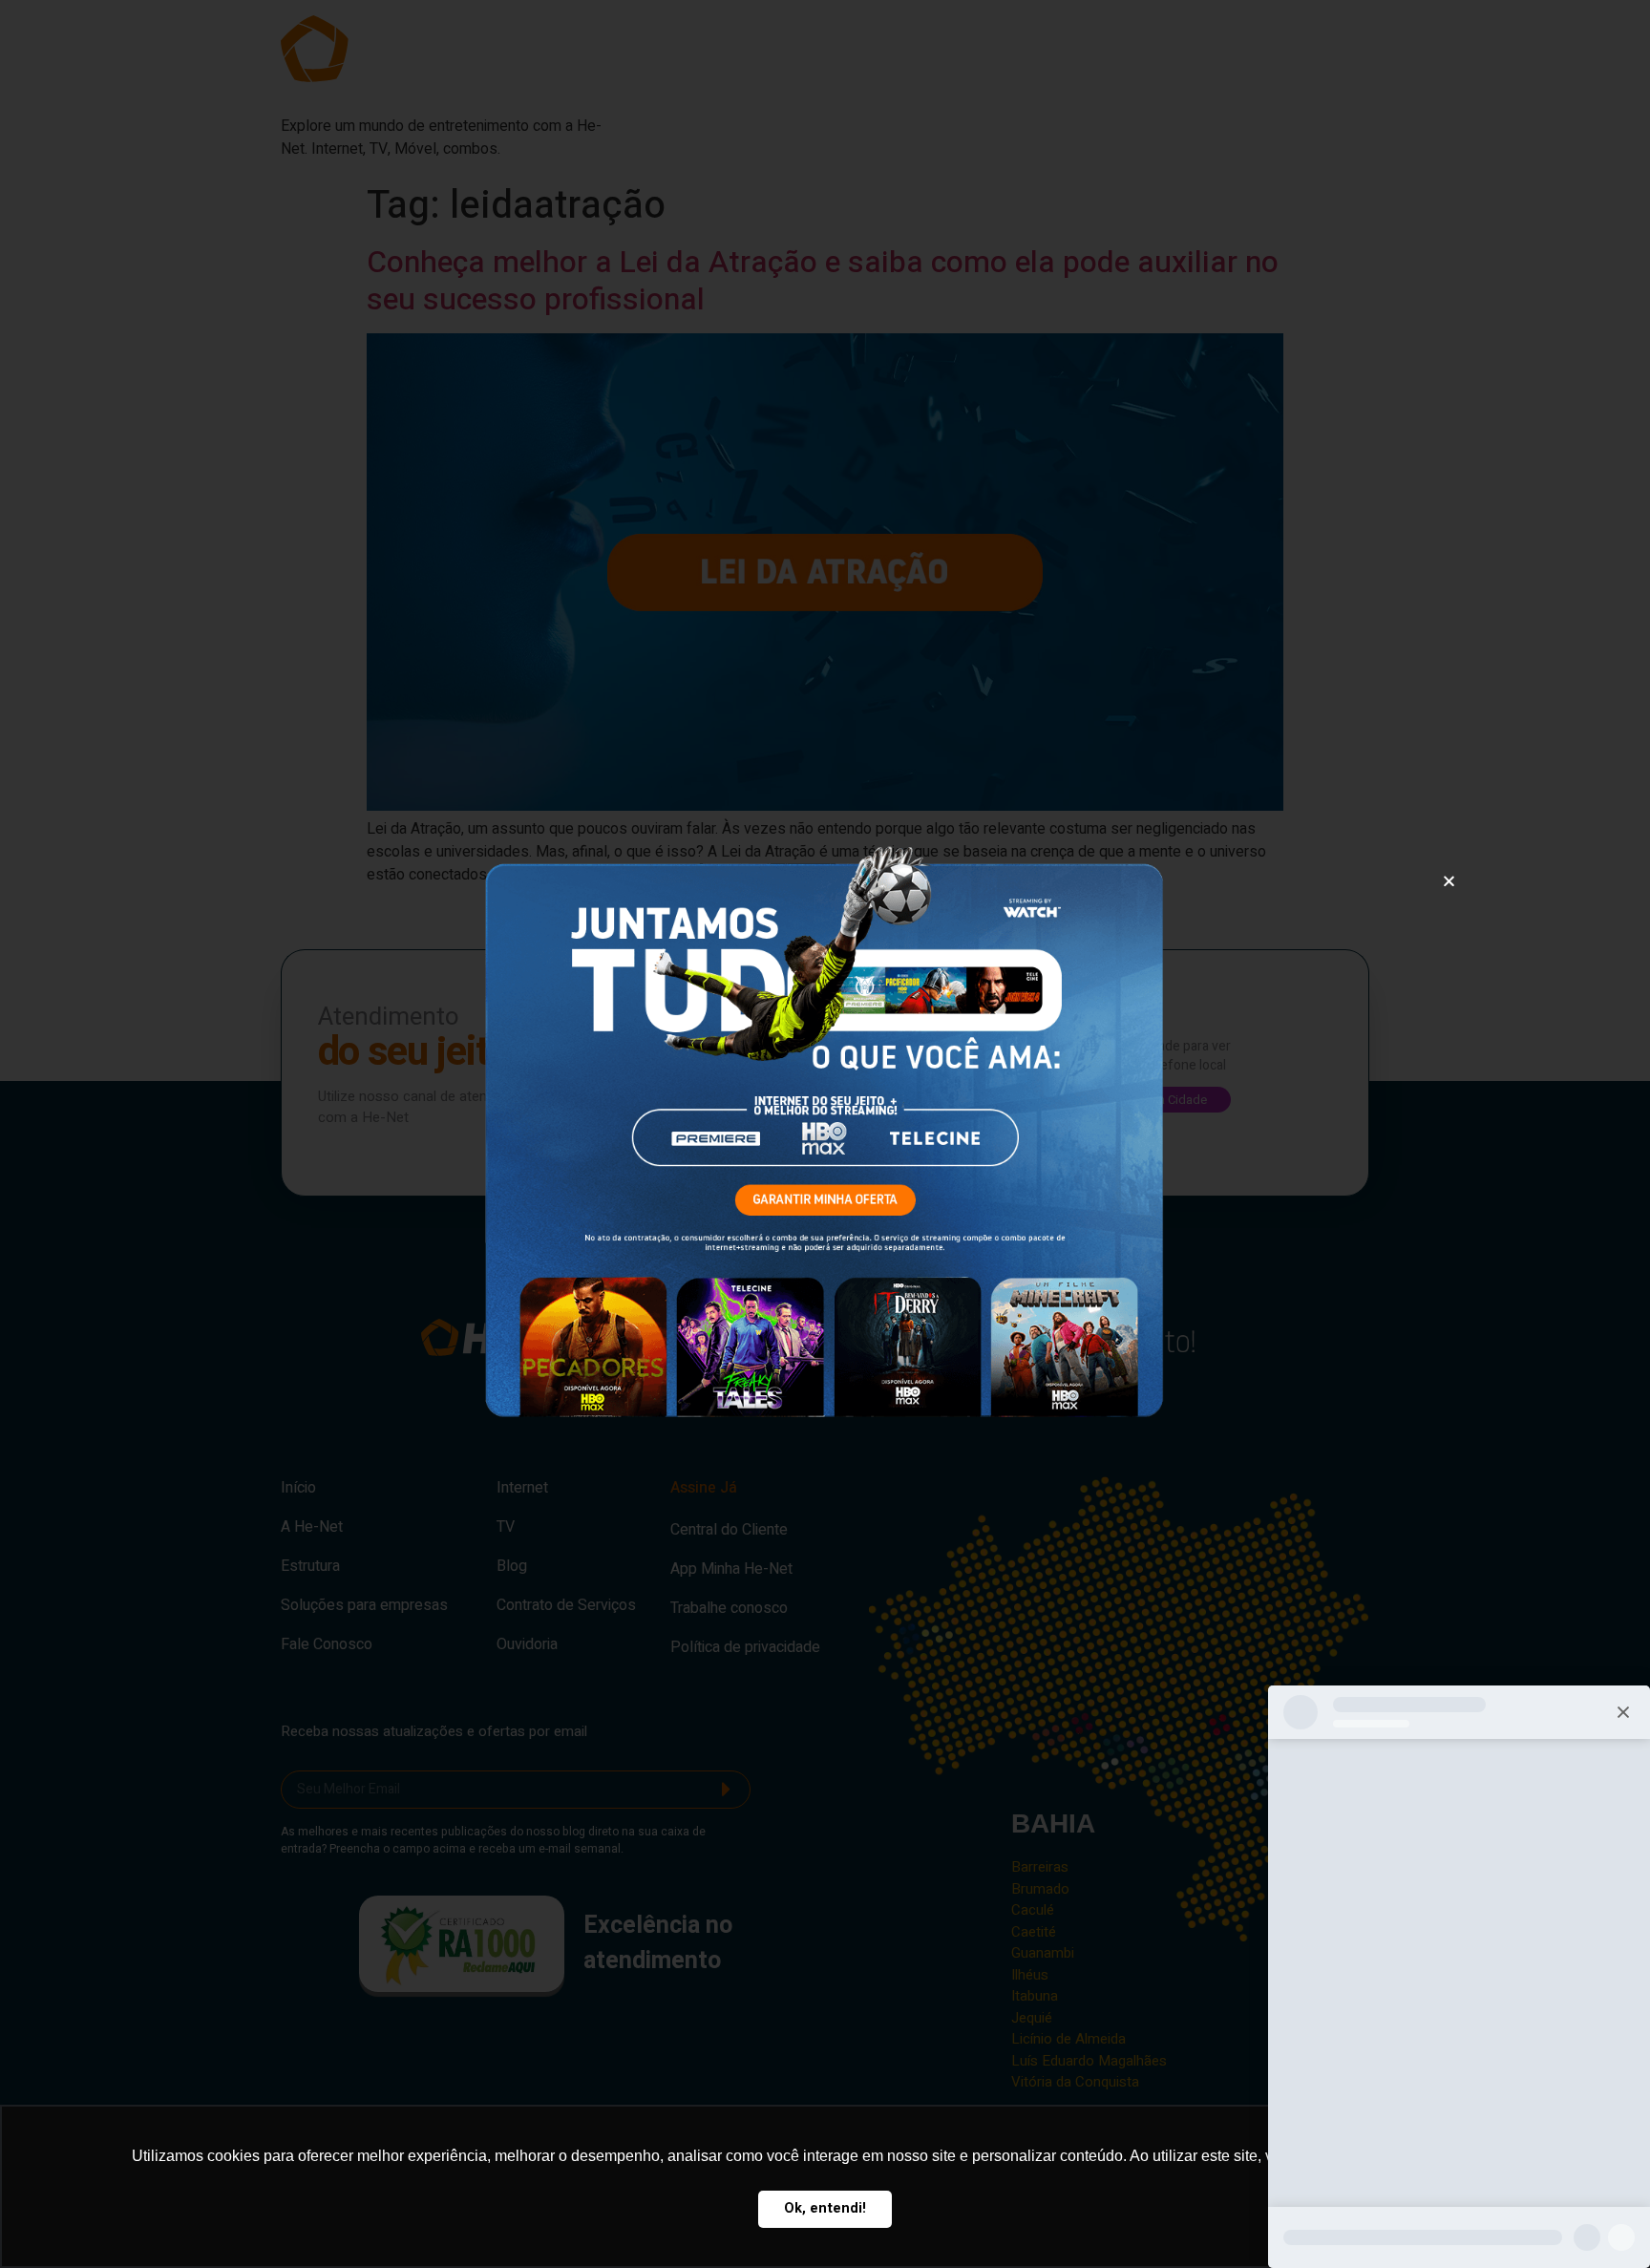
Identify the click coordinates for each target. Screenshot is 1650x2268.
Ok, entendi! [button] (825, 2208)
